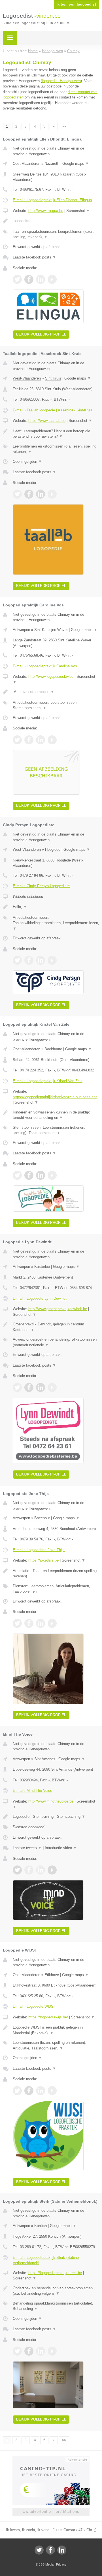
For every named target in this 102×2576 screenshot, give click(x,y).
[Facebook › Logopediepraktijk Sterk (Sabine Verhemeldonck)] (29, 2351)
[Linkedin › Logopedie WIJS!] (41, 2091)
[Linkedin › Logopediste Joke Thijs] (41, 1623)
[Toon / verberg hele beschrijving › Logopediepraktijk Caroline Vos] (56, 692)
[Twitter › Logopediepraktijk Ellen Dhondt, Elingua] (17, 279)
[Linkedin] (62, 2550)
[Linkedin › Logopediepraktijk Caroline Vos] (41, 740)
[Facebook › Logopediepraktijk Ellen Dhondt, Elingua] (29, 279)
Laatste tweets (27, 1848)
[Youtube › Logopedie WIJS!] (52, 2091)
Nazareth (52, 164)
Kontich (41, 2226)
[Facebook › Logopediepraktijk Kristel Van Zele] (29, 1175)
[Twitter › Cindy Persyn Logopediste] (17, 960)
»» (64, 126)
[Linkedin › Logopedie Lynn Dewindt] (41, 1387)
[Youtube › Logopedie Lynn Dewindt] (52, 1387)
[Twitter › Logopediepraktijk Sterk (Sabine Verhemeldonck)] (17, 2351)
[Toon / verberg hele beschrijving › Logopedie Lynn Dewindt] (56, 1327)
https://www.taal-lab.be (47, 421)
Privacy (61, 2564)
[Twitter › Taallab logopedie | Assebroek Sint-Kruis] (17, 494)
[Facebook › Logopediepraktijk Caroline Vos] (29, 740)
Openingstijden (27, 462)
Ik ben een (76, 5)
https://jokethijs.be (43, 1560)
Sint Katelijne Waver (51, 630)
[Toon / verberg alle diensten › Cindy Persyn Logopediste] (56, 923)
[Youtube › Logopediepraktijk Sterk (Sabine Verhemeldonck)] (52, 2351)
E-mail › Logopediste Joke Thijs (39, 1550)
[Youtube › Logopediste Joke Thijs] (52, 1623)
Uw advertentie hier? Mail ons (51, 2512)
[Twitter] (39, 2550)
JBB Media (46, 2564)
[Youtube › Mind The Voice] (52, 1870)
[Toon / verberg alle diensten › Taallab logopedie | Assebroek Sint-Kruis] (56, 449)
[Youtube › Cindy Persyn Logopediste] (52, 960)
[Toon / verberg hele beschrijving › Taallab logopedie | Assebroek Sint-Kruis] (56, 434)
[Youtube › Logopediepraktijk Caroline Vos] (52, 740)
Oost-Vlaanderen (26, 164)
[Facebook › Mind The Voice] (29, 1870)
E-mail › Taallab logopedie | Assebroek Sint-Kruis (53, 410)
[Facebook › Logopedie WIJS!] (29, 2091)
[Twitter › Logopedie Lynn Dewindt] (17, 1387)
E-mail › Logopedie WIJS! (34, 2006)
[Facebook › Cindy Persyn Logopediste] (29, 960)
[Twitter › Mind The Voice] (17, 1870)
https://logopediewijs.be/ (48, 2017)
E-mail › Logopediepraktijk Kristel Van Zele (48, 1081)
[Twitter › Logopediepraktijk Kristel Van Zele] (17, 1175)
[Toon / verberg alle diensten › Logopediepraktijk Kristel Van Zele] (56, 1130)
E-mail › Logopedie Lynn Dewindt (40, 1298)
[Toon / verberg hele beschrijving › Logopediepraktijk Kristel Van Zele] (56, 1115)
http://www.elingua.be (46, 211)
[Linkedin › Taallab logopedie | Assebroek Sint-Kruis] (41, 494)
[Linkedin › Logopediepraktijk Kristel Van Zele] (41, 1175)
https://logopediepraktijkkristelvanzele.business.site (55, 1097)
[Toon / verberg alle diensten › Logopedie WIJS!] (56, 2045)
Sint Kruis (53, 378)
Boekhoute (53, 1049)
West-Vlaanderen (27, 378)
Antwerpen (21, 630)
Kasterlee (42, 1267)
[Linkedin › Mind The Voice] (41, 1870)
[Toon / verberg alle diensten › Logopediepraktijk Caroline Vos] (56, 705)
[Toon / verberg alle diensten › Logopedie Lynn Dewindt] (56, 1342)
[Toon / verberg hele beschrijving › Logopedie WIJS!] (56, 2030)
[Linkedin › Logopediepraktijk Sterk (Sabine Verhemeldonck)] (41, 2351)
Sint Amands (45, 1759)
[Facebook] (50, 2550)
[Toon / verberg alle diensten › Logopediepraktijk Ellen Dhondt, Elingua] (56, 234)
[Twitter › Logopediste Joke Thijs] (17, 1623)
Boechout (42, 1518)
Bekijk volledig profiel (41, 334)
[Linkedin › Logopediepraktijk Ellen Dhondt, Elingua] (41, 279)
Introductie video (61, 1848)
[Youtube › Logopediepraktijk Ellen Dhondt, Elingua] (52, 279)
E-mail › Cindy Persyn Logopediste (41, 886)
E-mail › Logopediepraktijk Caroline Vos (45, 666)
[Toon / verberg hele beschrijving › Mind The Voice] (56, 1817)
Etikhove (52, 1975)
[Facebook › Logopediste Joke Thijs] (29, 1623)
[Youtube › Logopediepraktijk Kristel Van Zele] (52, 1175)
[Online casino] (51, 2459)
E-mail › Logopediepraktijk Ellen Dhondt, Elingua (52, 200)
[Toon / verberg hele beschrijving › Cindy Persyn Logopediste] (56, 907)
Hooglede (53, 849)
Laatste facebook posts (34, 257)
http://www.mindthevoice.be (51, 1801)
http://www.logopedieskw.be (51, 677)
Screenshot (78, 211)
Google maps (76, 164)
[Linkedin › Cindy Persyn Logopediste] (41, 960)
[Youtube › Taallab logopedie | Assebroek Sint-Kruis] (52, 494)
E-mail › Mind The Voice (32, 1791)
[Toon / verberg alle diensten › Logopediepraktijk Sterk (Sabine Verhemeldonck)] (56, 2306)
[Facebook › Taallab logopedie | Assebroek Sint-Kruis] (29, 494)
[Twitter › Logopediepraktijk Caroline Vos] (17, 740)
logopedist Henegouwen (61, 81)
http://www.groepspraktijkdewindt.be (58, 1309)
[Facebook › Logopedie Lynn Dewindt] (29, 1387)
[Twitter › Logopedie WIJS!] (17, 2091)
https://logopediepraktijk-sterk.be (55, 2273)
